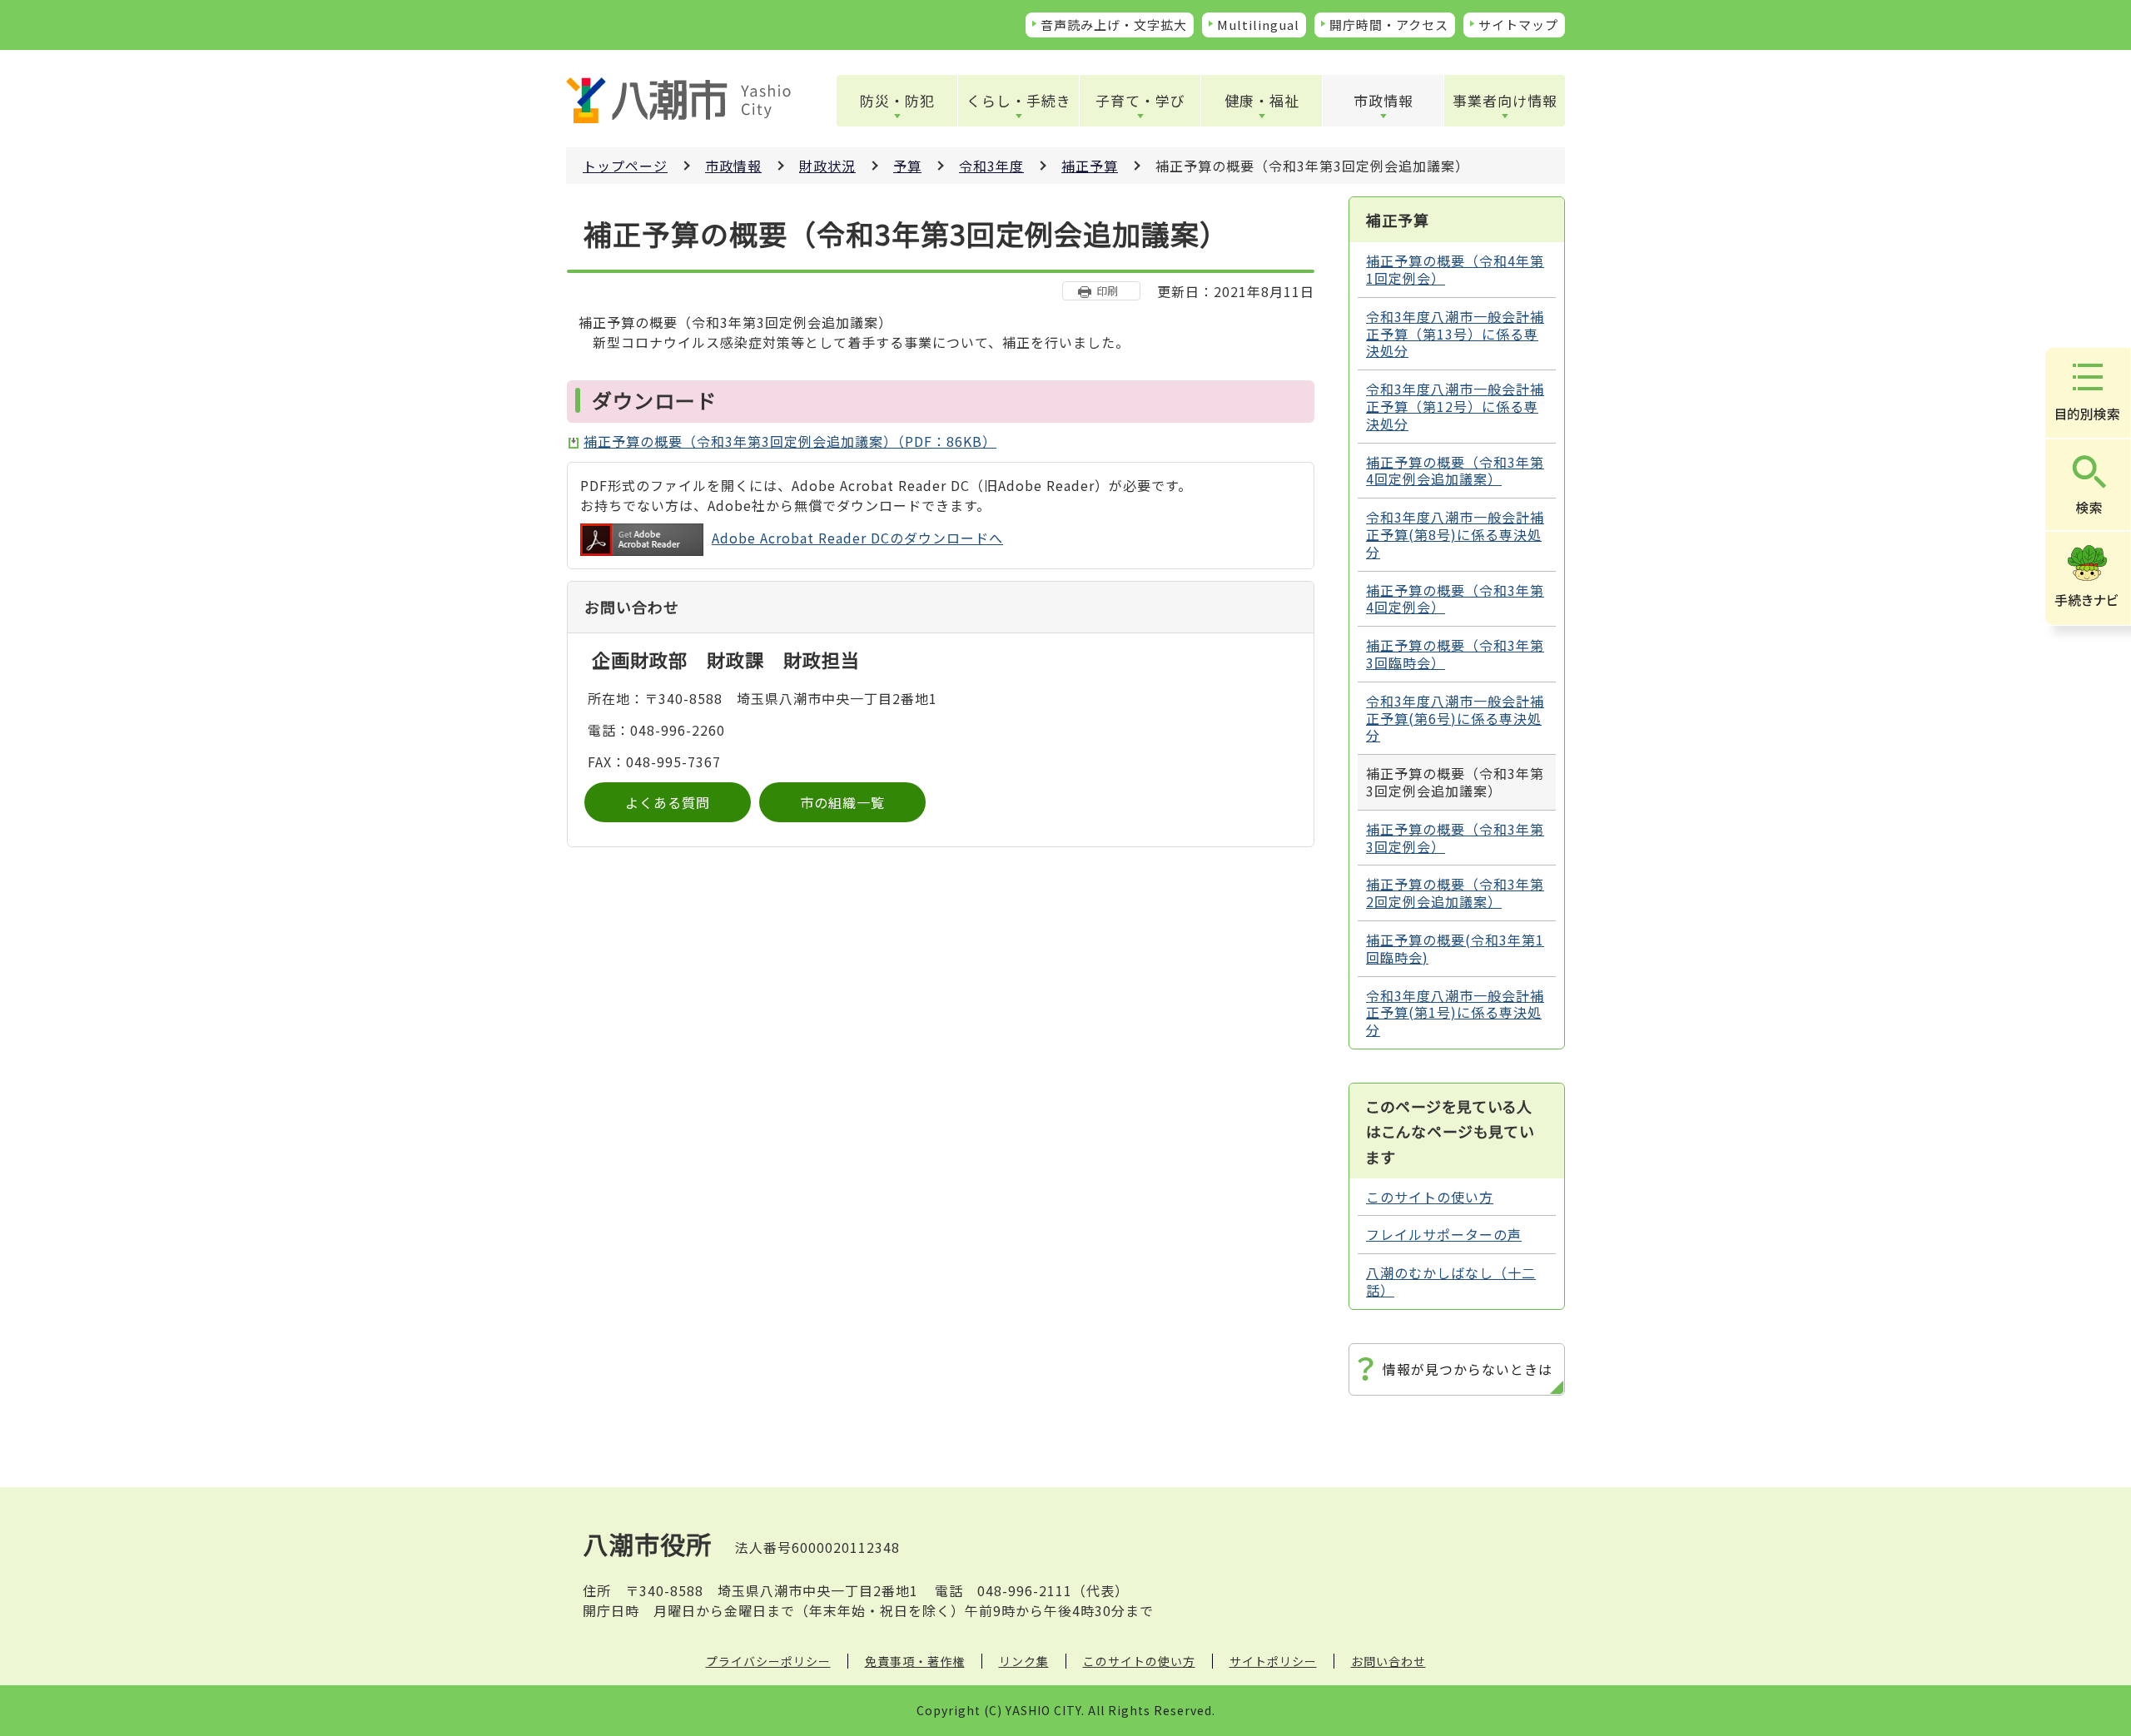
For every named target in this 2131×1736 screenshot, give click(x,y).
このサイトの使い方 (1430, 1197)
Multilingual (1258, 25)
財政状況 (827, 166)
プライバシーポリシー (768, 1661)
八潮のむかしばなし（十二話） (1451, 1281)
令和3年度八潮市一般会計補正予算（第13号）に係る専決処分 (1455, 334)
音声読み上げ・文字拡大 (1114, 25)
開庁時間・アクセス (1389, 25)
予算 (907, 166)
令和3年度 (991, 166)
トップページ (625, 166)
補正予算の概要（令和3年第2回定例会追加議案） (1455, 893)
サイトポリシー (1273, 1661)
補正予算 (1090, 166)
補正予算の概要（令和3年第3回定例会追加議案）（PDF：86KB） (790, 441)
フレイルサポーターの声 (1444, 1234)
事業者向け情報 (1505, 100)
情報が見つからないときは (1468, 1369)
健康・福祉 (1262, 100)
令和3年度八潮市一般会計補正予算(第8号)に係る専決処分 (1455, 534)
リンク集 (1024, 1661)
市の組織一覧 (842, 802)
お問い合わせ (1388, 1661)
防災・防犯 (897, 100)
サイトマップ (1518, 25)
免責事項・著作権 (915, 1661)
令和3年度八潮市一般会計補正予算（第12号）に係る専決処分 (1455, 406)
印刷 (1107, 291)
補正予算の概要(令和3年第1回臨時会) (1455, 948)
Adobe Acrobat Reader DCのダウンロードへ (857, 538)
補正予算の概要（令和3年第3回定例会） (1455, 838)
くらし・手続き (1019, 100)
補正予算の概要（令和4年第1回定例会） (1455, 269)
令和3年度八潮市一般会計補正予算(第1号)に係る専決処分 (1455, 1013)
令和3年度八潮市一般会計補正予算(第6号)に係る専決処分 (1455, 718)
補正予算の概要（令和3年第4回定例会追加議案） (1455, 471)
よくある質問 (668, 802)
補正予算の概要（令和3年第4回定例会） (1455, 599)
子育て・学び (1140, 100)
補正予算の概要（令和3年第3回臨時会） (1455, 654)
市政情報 (1383, 100)
